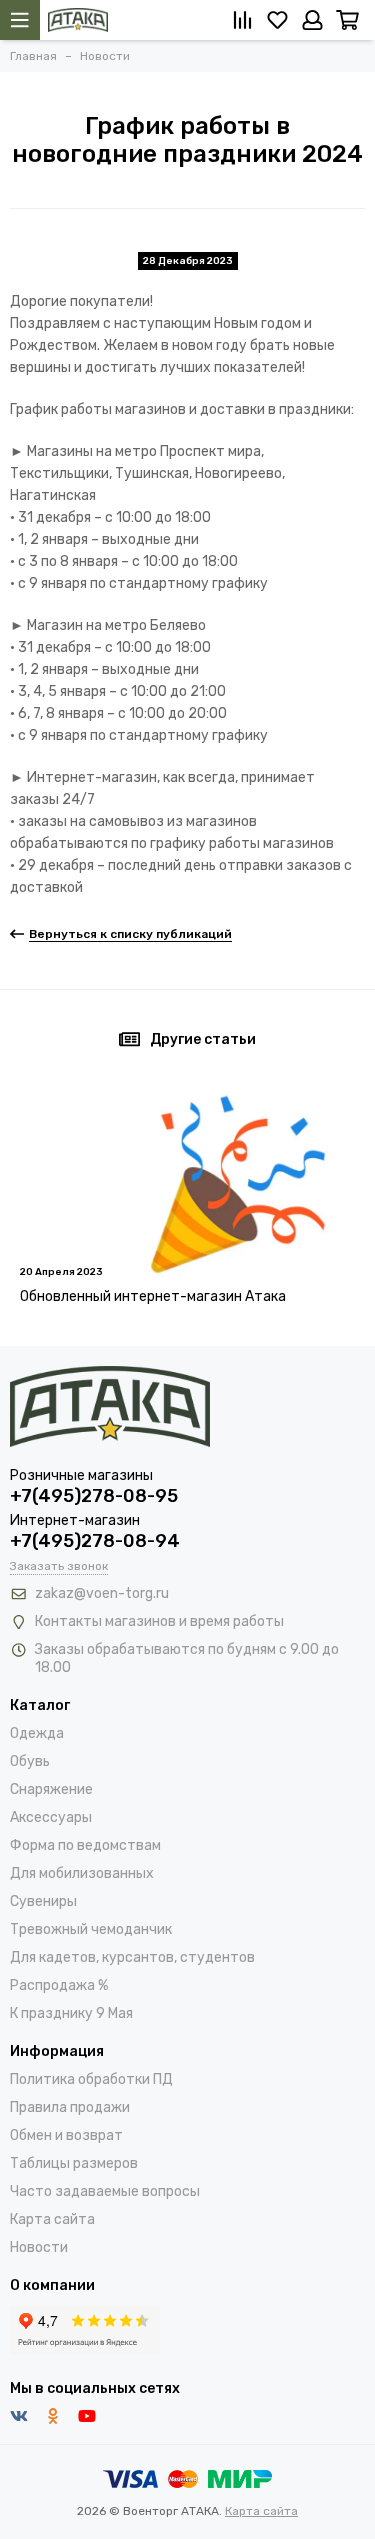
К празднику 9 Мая (71, 2013)
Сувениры (43, 1901)
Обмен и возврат (66, 2135)
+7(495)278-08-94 (95, 1541)
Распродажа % (59, 1985)
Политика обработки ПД (91, 2079)
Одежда (37, 1733)
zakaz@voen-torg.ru (102, 1593)
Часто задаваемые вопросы (105, 2191)
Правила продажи (70, 2107)
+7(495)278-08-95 (94, 1496)
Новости (39, 2247)
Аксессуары (51, 1817)
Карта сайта (52, 2219)
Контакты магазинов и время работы (159, 1621)
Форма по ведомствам (85, 1845)
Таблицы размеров (74, 2163)
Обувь (30, 1761)
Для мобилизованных (82, 1873)
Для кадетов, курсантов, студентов (132, 1957)
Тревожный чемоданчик (91, 1929)
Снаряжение (51, 1789)
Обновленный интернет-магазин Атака (153, 1296)
